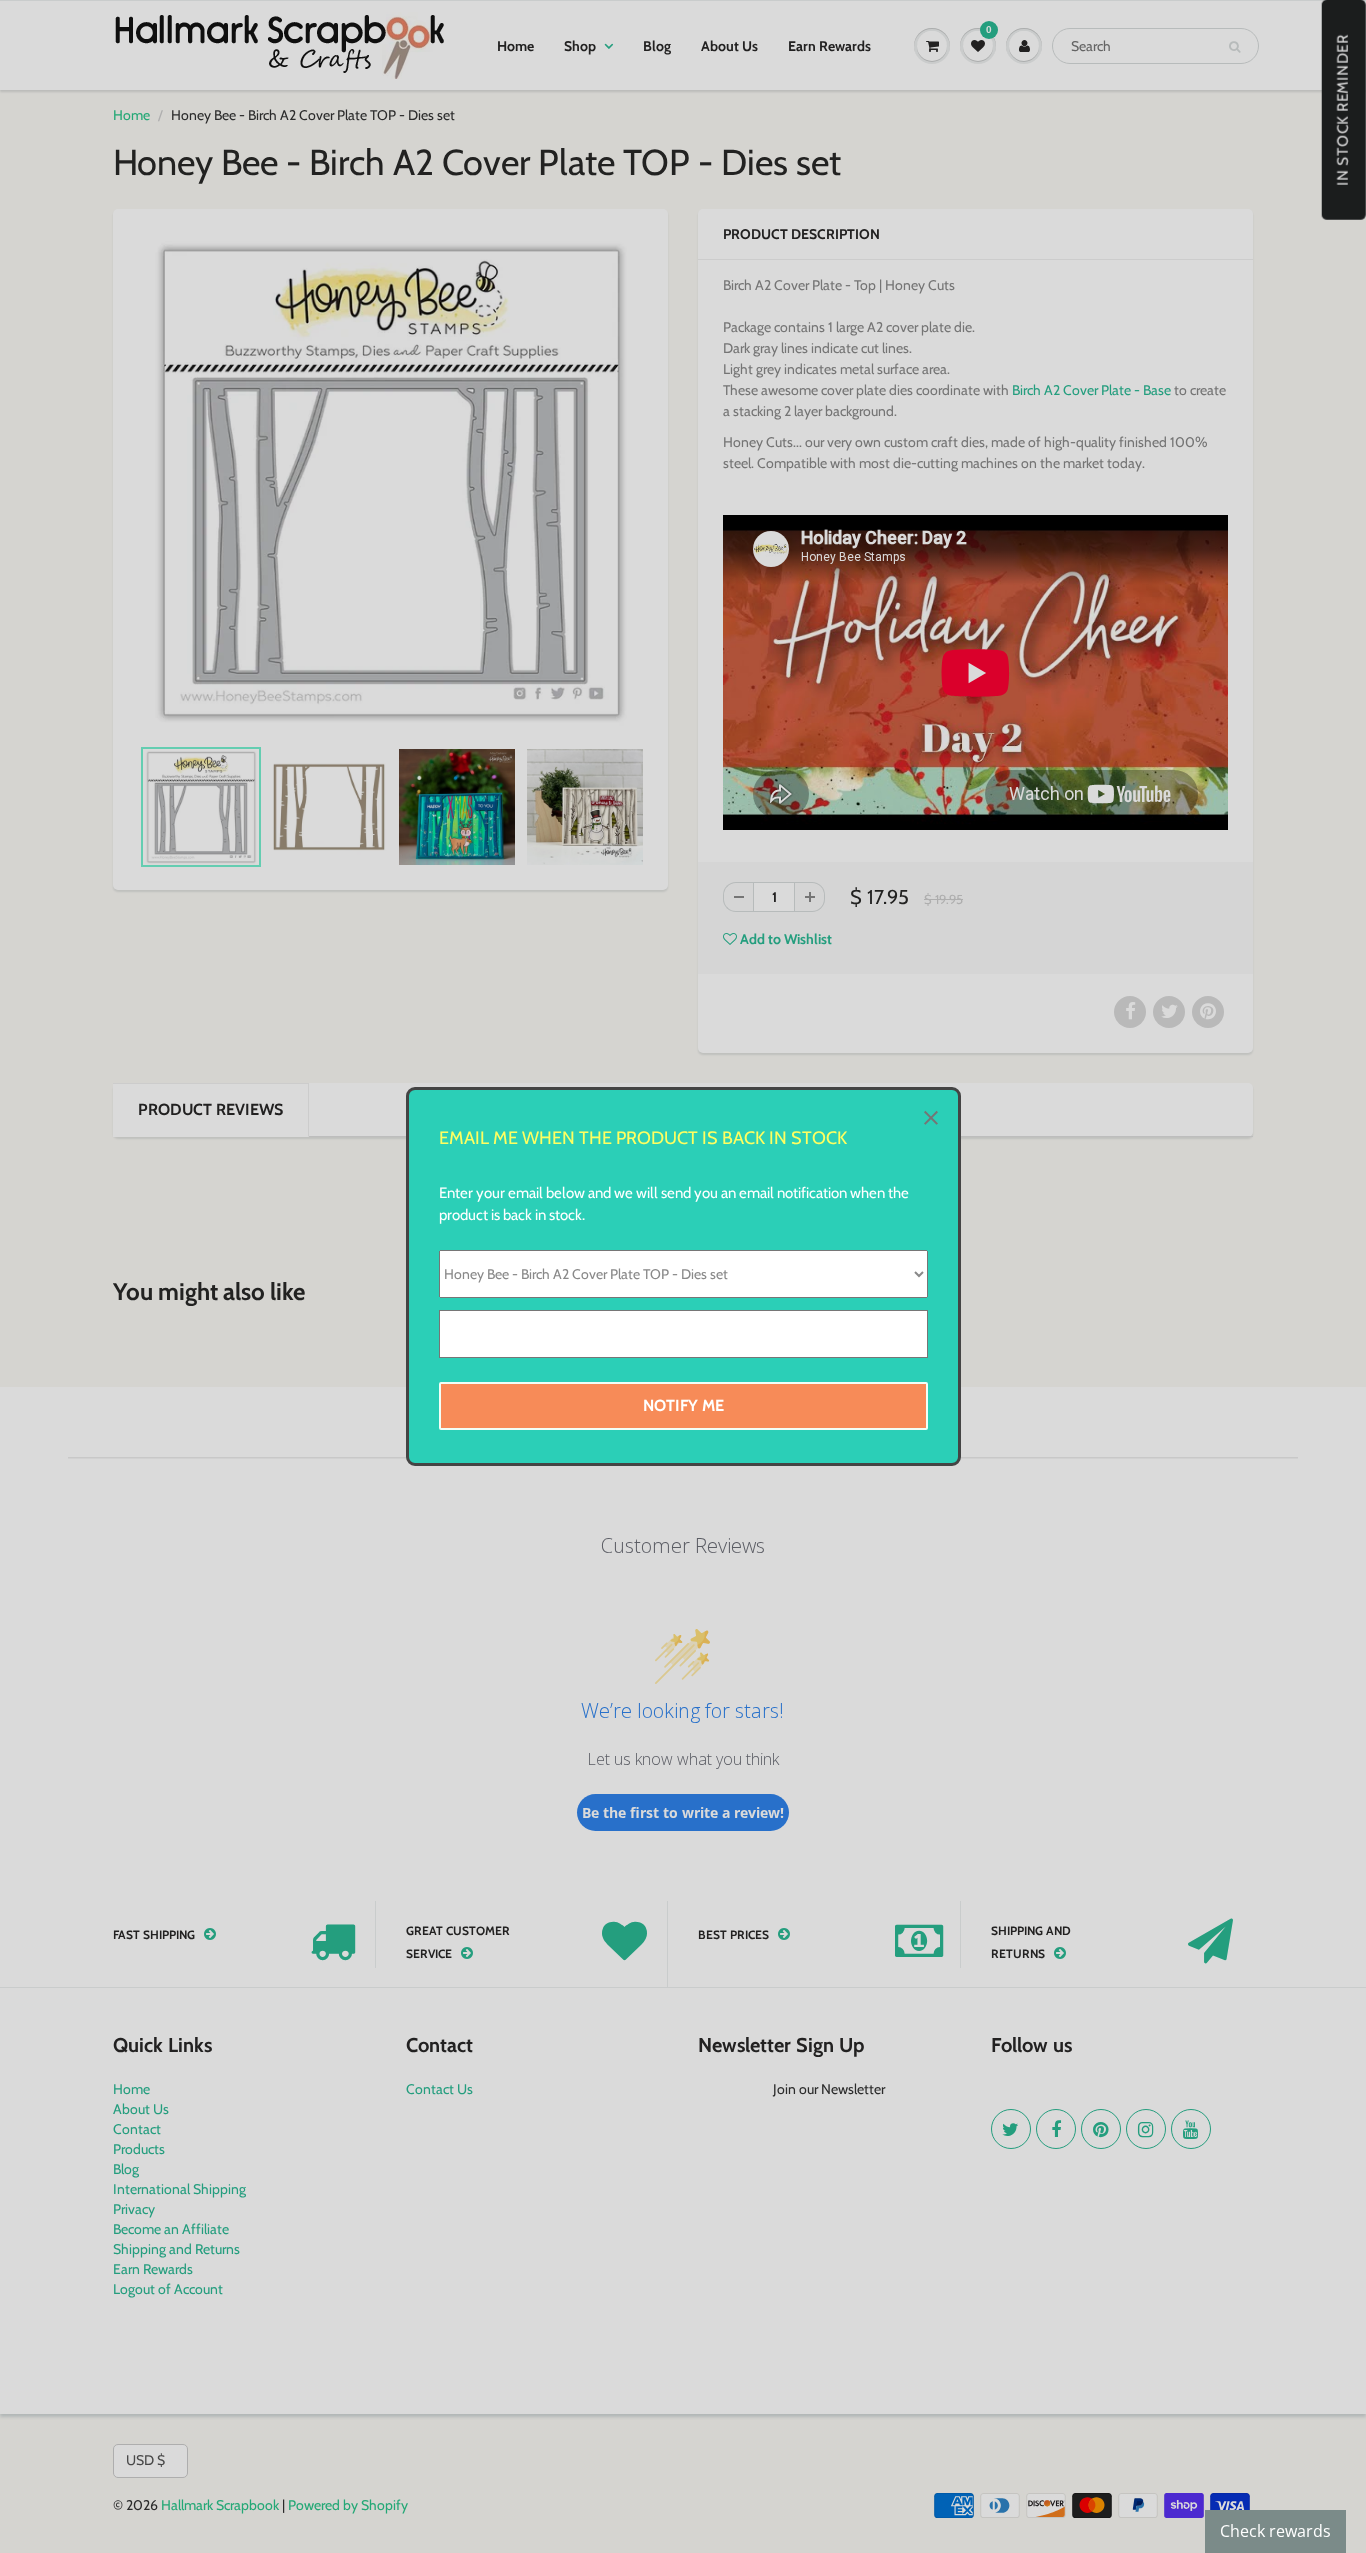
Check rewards (1275, 2531)
